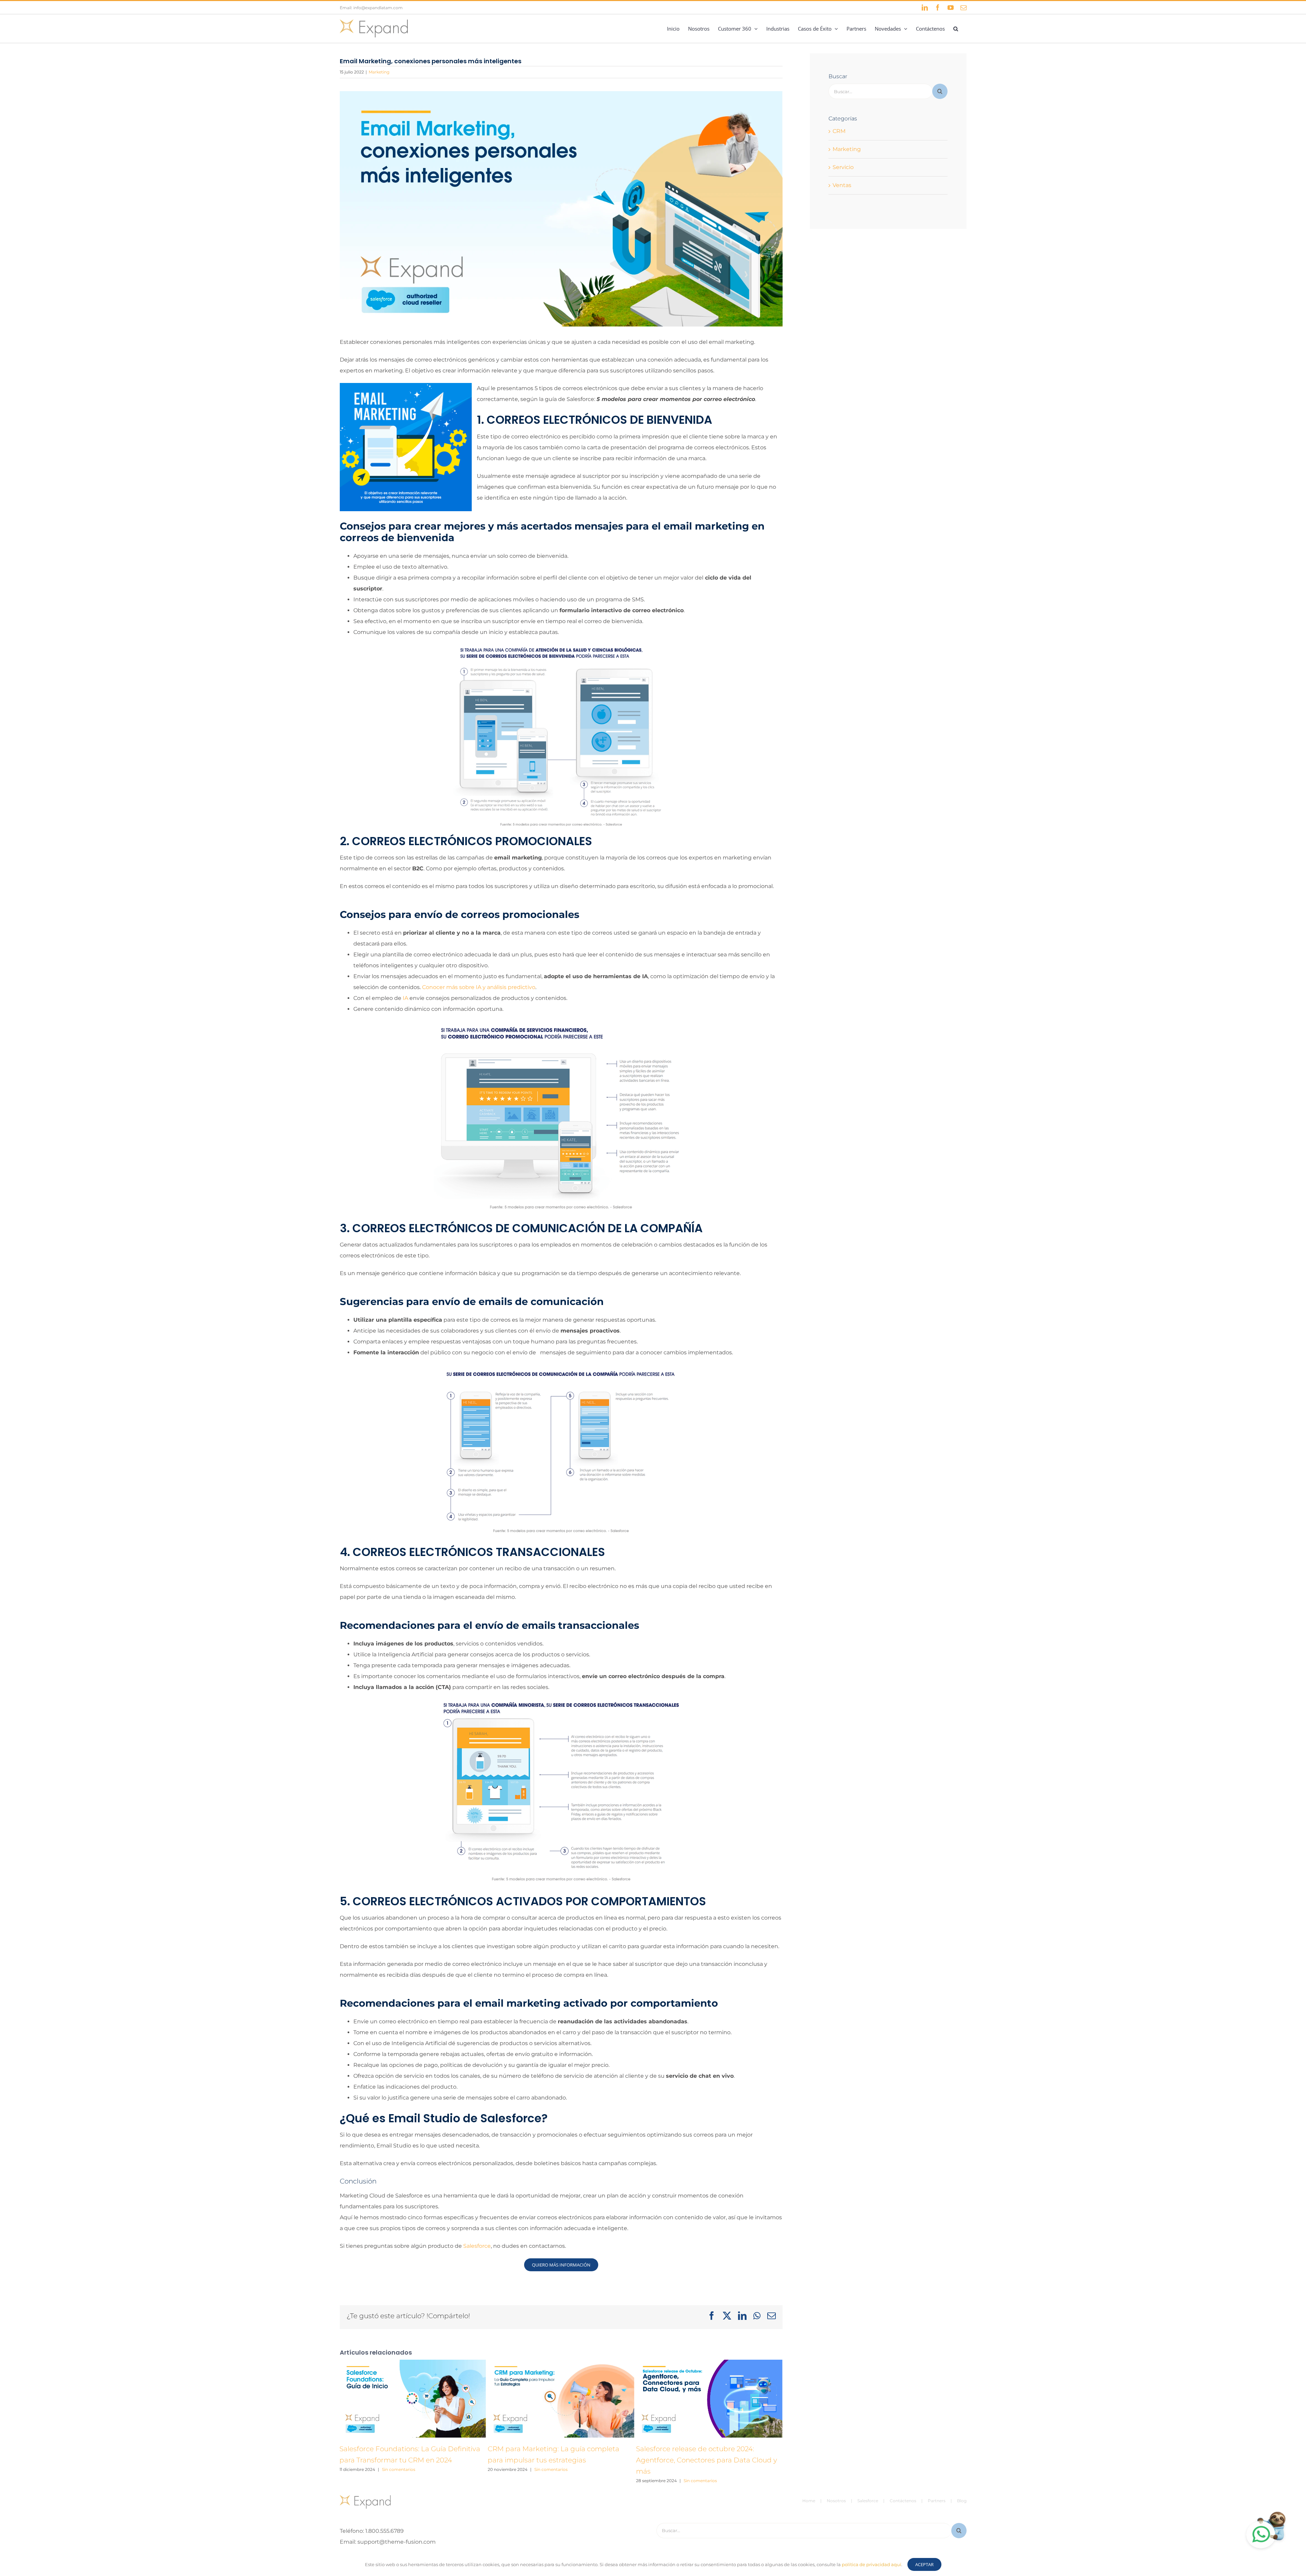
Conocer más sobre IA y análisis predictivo (479, 987)
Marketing (379, 72)
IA (405, 998)
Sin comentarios (403, 2469)
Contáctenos (903, 2501)
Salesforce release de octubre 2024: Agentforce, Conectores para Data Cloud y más (558, 2460)
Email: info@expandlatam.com (371, 8)
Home (809, 2501)
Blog (962, 2501)
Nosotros (836, 2501)
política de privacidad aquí (872, 2564)
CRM (839, 131)
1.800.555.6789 (384, 2531)
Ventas (842, 185)
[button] (956, 29)
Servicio (843, 167)
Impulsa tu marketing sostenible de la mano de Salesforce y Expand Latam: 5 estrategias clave (701, 2460)
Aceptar (924, 2564)
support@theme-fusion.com (397, 2542)
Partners (937, 2501)
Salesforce (477, 2246)
